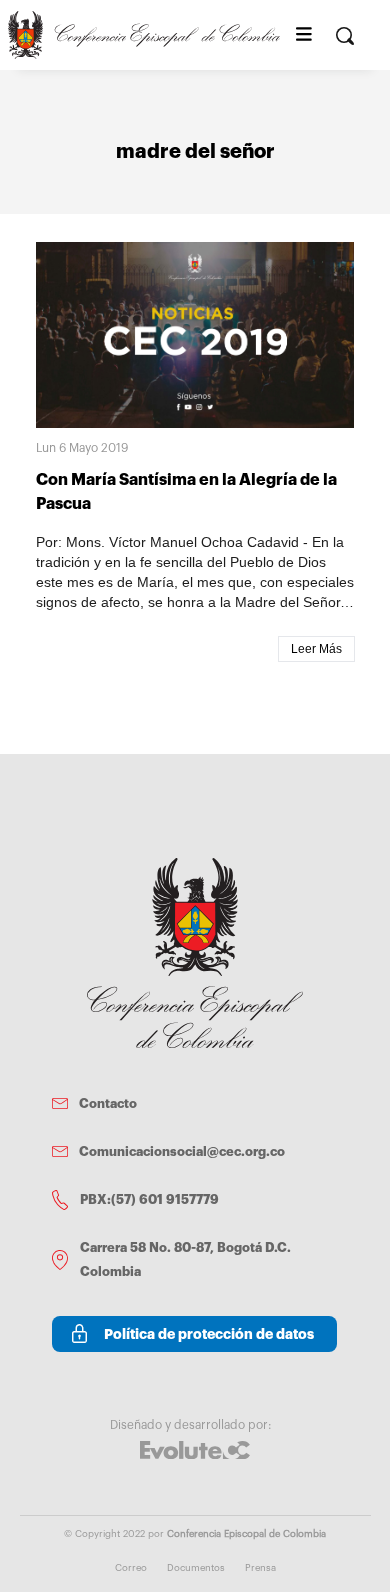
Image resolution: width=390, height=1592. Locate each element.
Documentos (196, 1568)
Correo (131, 1568)
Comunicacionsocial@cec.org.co (182, 1151)
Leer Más (316, 649)
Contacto (108, 1103)
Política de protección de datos (209, 1334)
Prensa (260, 1568)
